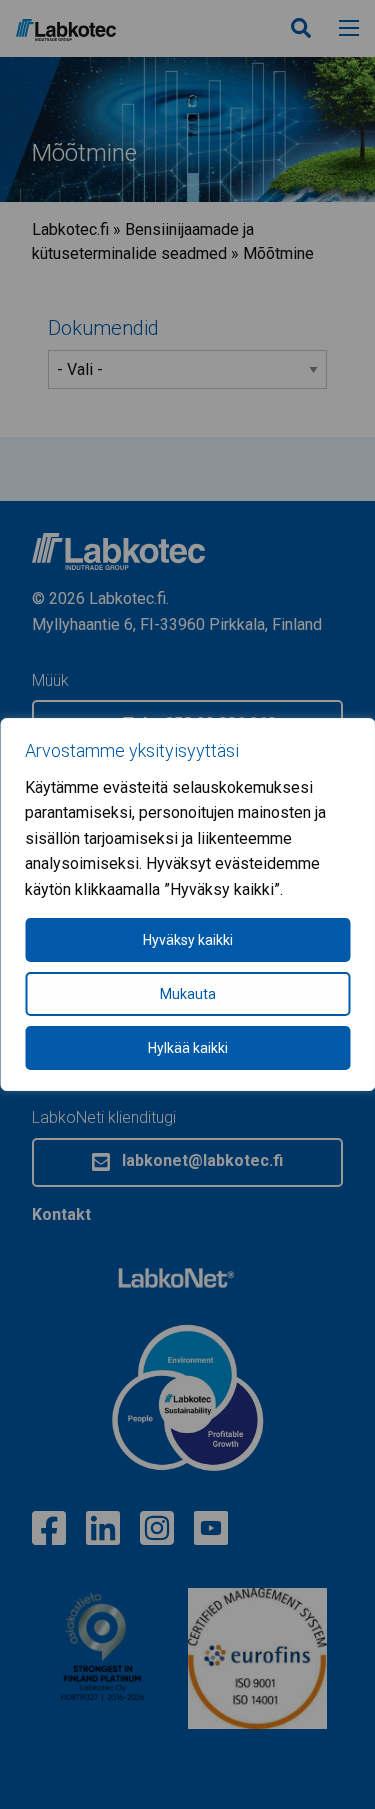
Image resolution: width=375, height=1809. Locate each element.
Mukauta (188, 994)
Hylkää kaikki (188, 1048)
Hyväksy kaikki (188, 940)
